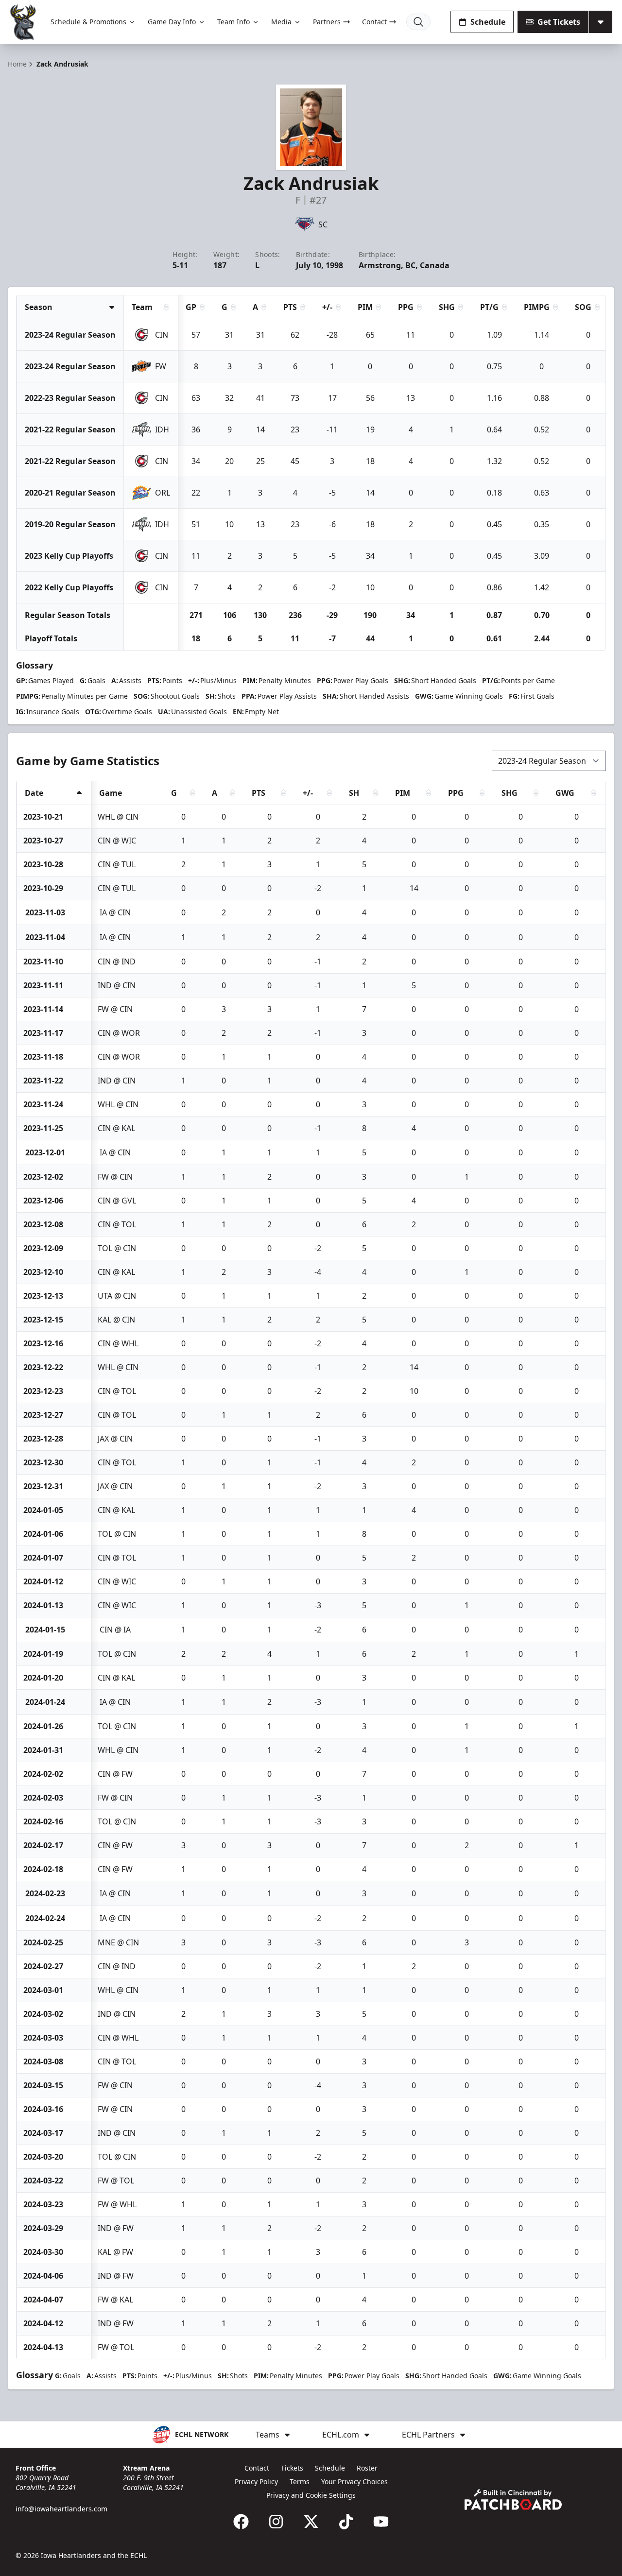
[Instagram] (276, 2522)
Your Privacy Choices (354, 2482)
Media (281, 22)
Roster (367, 2468)
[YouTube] (381, 2522)
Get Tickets (559, 22)
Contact (374, 22)
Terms (300, 2482)
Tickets (292, 2468)
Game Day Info (172, 22)
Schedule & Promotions (88, 22)
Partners (327, 22)
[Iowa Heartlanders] (23, 22)
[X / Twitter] (311, 2522)
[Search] (418, 22)
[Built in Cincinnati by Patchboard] (513, 2499)
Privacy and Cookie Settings (311, 2495)
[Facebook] (241, 2522)
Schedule (488, 22)
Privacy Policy (256, 2482)
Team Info (233, 22)
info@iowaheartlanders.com (61, 2509)
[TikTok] (346, 2522)
